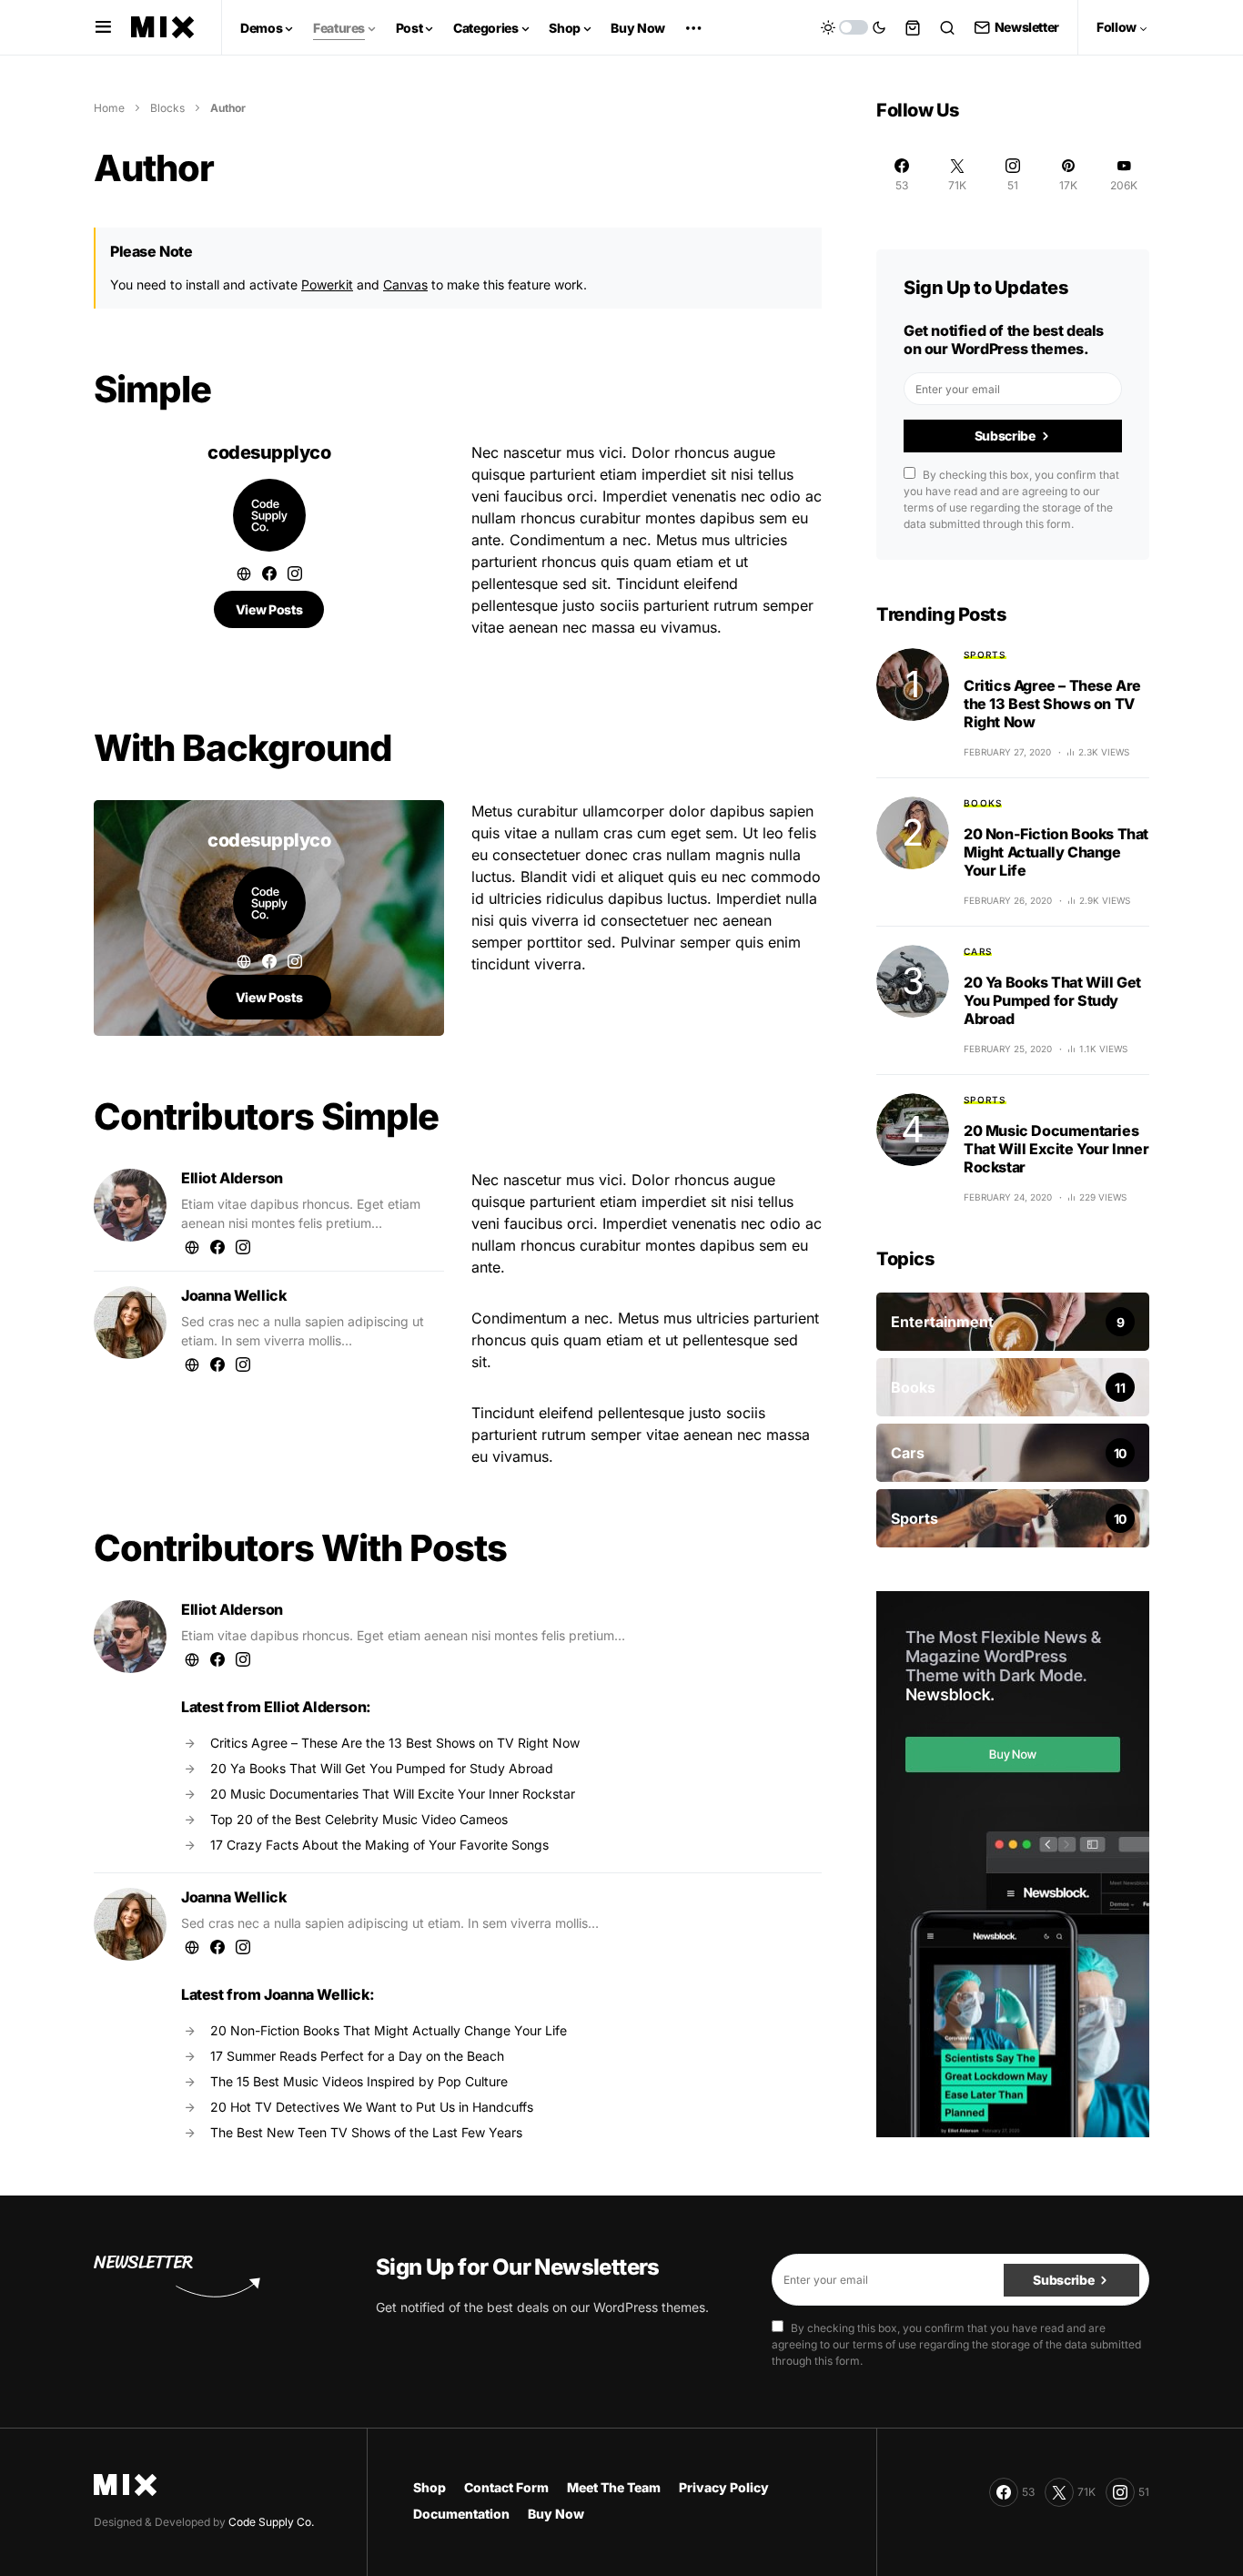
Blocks (167, 108)
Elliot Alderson (232, 1178)
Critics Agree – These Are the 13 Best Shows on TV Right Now (395, 1743)
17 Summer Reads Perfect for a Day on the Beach (357, 2056)
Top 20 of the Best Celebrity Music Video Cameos (359, 1819)
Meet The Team (614, 2487)
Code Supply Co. (271, 2522)
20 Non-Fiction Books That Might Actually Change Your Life (389, 2030)
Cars (978, 951)
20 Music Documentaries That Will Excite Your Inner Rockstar (393, 1794)
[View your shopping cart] (913, 27)
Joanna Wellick (233, 1295)
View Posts (269, 609)
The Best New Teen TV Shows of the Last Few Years (366, 2132)
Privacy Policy (724, 2487)
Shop (429, 2487)
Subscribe (1005, 436)
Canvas (405, 284)
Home (109, 108)
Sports (985, 654)
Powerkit (327, 284)
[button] (103, 27)
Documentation (461, 2514)
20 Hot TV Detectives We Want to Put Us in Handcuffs (372, 2107)
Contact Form (506, 2487)
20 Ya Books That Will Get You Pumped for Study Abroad (382, 1768)
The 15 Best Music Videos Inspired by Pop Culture (359, 2081)
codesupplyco (269, 452)
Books (983, 803)
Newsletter (1027, 27)
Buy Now (556, 2514)
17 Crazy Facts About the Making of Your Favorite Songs (379, 1845)
